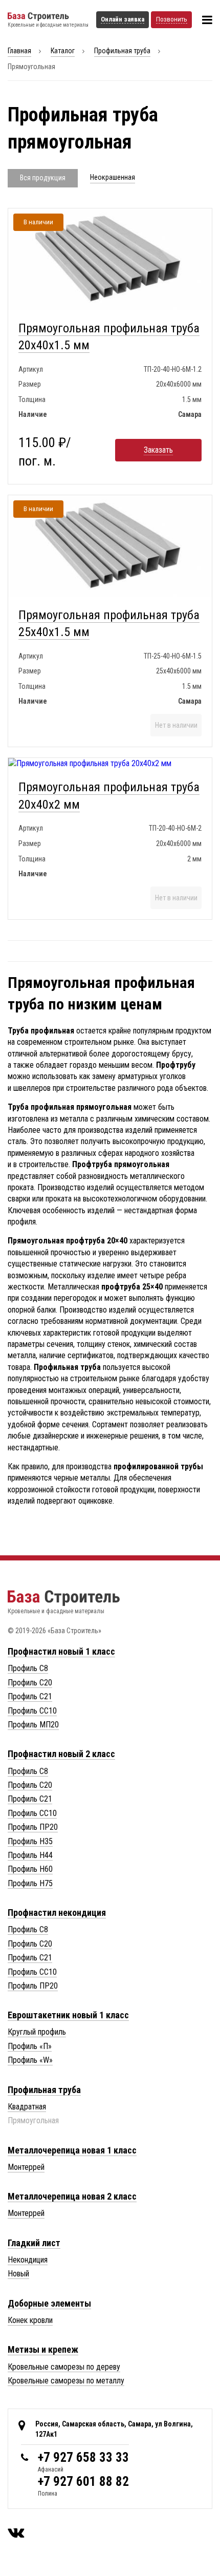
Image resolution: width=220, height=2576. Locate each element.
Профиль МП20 (33, 1725)
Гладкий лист (34, 2243)
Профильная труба (122, 51)
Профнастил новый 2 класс (61, 1754)
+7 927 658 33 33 (83, 2457)
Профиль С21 (30, 1696)
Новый (18, 2274)
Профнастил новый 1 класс (61, 1651)
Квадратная (27, 2107)
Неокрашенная (113, 177)
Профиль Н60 (30, 1869)
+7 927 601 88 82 (83, 2482)
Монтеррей (26, 2167)
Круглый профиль (37, 2032)
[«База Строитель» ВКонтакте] (16, 2532)
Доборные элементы (49, 2303)
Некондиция (28, 2260)
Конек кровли (30, 2320)
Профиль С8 (28, 1668)
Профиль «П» (30, 2046)
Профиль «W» (30, 2060)
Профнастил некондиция (57, 1913)
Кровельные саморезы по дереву (64, 2367)
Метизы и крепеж (43, 2349)
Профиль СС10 (32, 1711)
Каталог (63, 51)
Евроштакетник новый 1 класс (68, 2015)
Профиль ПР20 (33, 1827)
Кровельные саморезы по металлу (66, 2381)
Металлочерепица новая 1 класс (72, 2150)
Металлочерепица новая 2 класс (72, 2196)
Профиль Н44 (30, 1855)
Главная (19, 51)
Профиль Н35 (30, 1841)
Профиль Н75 (30, 1883)
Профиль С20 (30, 1683)
